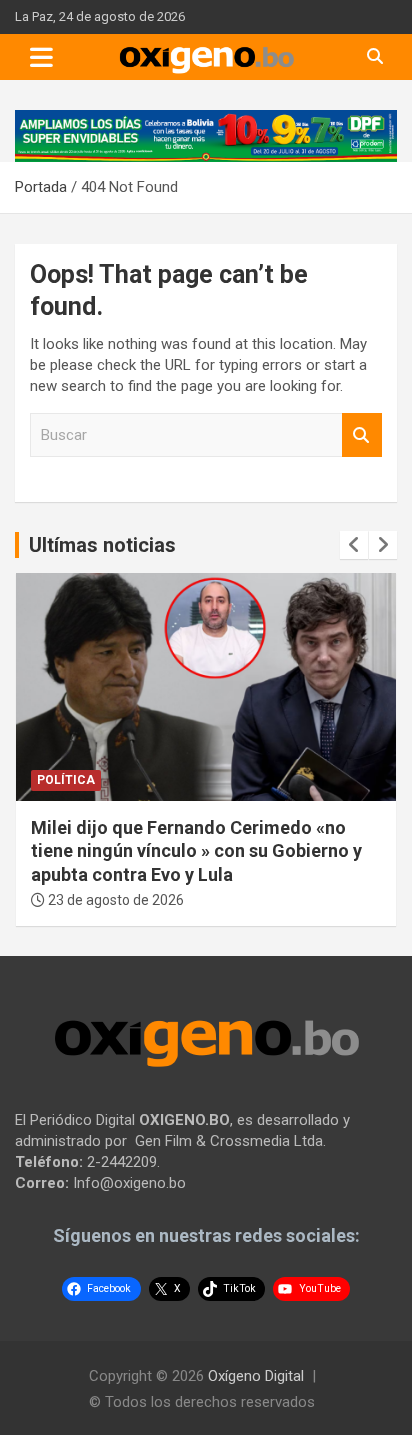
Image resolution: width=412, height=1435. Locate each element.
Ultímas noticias (102, 545)
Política (66, 780)
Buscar (362, 435)
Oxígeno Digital (256, 1376)
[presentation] (354, 545)
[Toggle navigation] (41, 57)
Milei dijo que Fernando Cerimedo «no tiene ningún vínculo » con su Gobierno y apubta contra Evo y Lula (196, 851)
